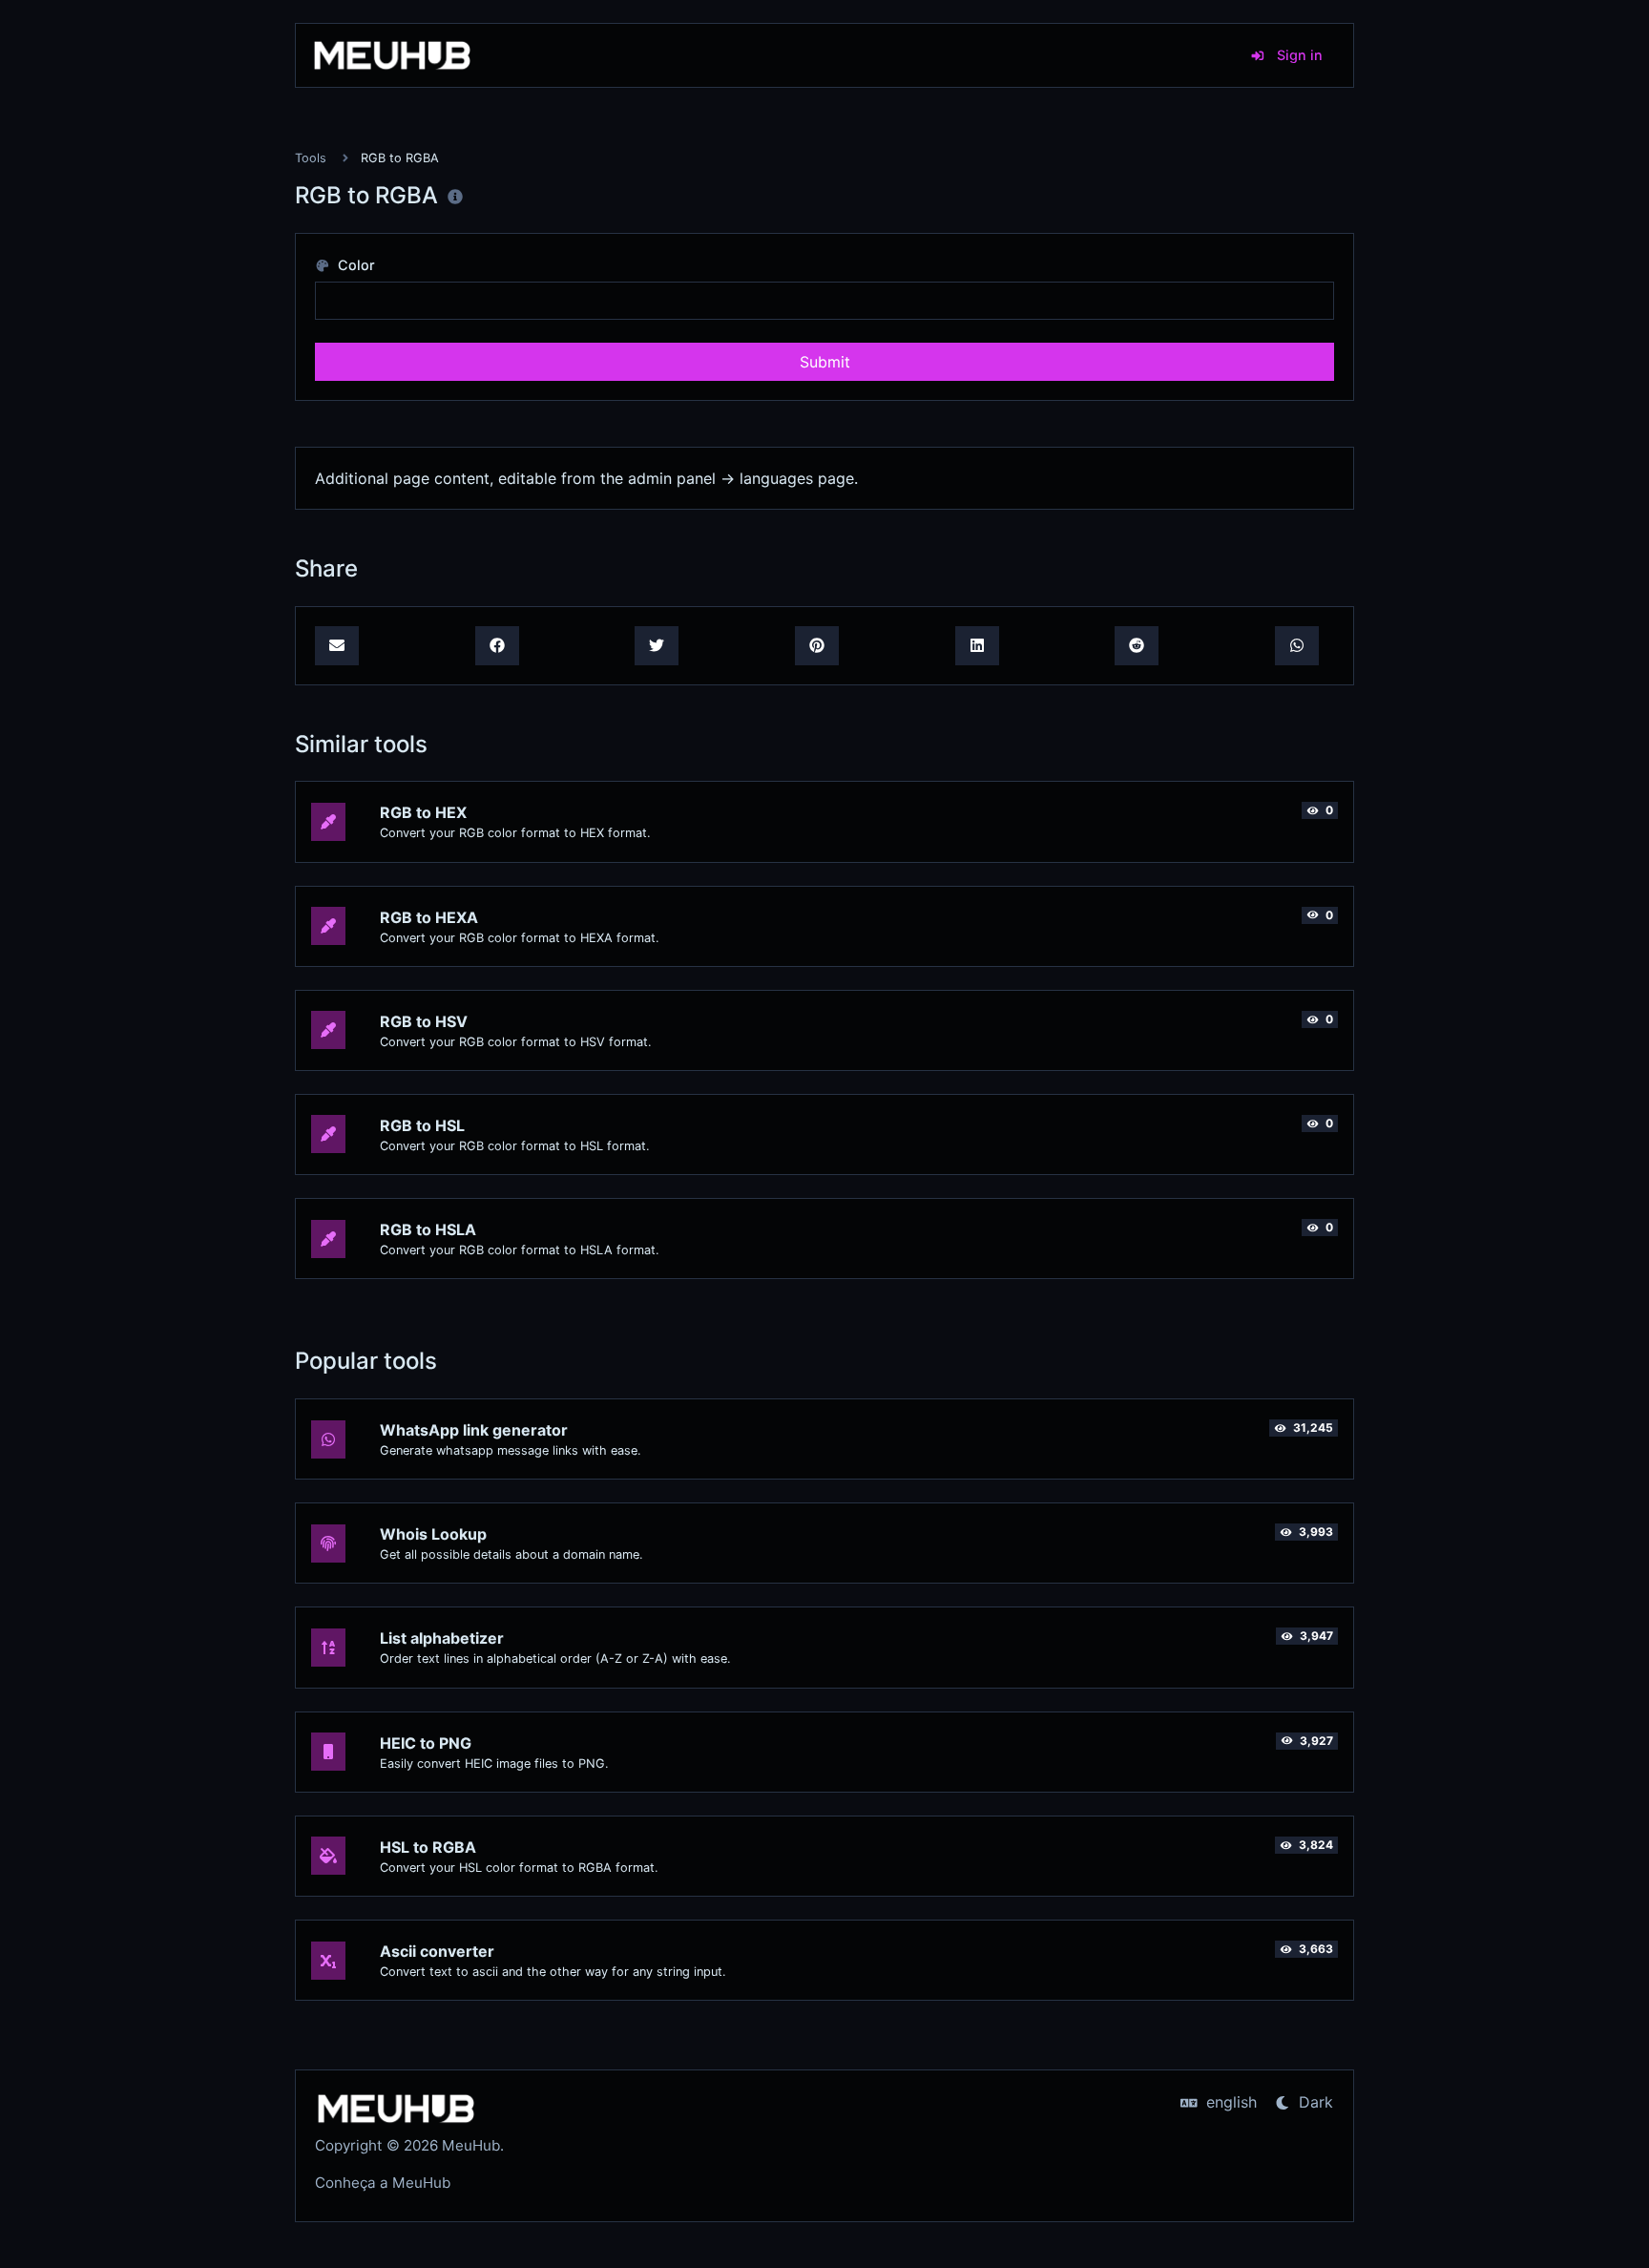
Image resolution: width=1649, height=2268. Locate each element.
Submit (825, 362)
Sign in (1298, 55)
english (1229, 2102)
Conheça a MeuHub (383, 2183)
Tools (311, 158)
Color (355, 265)
